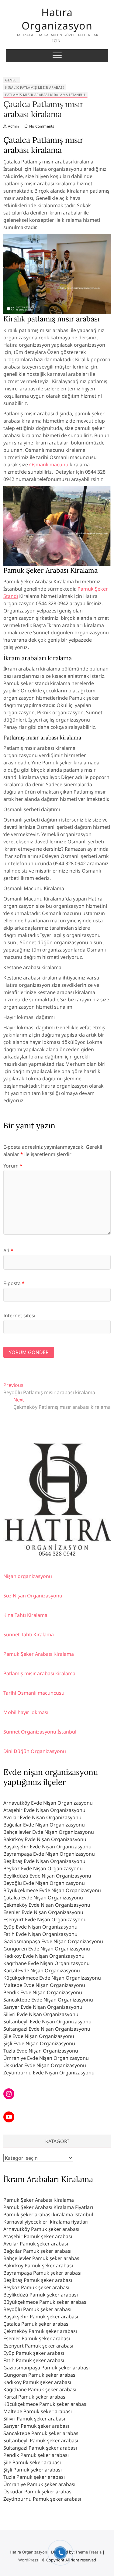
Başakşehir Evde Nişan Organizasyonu (47, 1847)
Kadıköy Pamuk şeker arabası (37, 2382)
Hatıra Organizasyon (57, 19)
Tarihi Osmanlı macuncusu (34, 1693)
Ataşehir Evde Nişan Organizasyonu (44, 1810)
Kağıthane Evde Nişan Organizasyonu (47, 1963)
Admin (13, 126)
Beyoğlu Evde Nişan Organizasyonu (44, 1883)
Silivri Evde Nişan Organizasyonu (41, 2014)
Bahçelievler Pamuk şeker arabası (42, 2258)
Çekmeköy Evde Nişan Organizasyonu (47, 1905)
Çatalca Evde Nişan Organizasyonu (43, 1898)
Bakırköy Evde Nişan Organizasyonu (45, 1839)
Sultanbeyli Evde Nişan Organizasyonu (47, 2022)
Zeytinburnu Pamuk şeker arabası (42, 2499)
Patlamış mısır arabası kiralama (39, 1673)
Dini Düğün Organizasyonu (35, 1751)
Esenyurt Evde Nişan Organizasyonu (45, 1919)
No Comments (41, 126)
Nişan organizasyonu (28, 1576)
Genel (11, 80)
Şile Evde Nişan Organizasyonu (39, 2036)
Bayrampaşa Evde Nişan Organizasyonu (49, 1854)
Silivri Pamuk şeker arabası (34, 2419)
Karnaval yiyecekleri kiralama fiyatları (46, 2222)
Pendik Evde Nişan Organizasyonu (43, 1992)
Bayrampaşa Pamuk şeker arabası (42, 2273)
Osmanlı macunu (49, 465)
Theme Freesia (88, 2552)
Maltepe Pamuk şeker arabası (38, 2411)
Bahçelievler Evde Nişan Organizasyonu (49, 1832)
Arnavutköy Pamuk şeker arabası (41, 2229)
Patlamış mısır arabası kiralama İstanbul (45, 95)
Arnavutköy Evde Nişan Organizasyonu (48, 1803)
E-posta (14, 1283)
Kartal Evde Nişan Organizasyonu (42, 1971)
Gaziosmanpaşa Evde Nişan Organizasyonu (53, 1941)
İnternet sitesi (19, 1315)
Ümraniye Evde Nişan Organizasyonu (46, 2058)
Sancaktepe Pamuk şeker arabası (41, 2433)
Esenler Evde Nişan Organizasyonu (43, 1912)
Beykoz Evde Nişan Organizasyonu (43, 1868)
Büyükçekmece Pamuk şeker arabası (45, 2302)
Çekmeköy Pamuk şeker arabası (40, 2331)
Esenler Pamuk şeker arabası (37, 2338)
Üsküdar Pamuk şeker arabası (38, 2492)
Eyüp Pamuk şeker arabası (34, 2353)
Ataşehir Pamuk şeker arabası (38, 2236)
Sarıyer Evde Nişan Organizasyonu (43, 2007)
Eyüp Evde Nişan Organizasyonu (40, 1927)
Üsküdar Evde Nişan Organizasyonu (45, 2065)
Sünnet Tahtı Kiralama (29, 1634)
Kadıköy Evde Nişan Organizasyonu (44, 1956)
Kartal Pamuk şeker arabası (35, 2397)
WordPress (28, 2560)
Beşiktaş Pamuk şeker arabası (38, 2280)
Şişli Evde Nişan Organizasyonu (39, 2043)
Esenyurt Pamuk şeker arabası (38, 2346)
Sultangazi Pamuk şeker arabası (40, 2448)
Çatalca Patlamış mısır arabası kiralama (43, 109)
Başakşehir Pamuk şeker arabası (41, 2317)
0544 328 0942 (57, 1554)
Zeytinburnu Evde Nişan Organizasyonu (49, 2073)
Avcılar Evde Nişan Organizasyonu (42, 1817)
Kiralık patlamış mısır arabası (35, 87)
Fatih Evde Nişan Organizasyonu (40, 1934)
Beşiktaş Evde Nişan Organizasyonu (44, 1861)
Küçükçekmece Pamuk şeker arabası (45, 2404)
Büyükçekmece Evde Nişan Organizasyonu (52, 1890)
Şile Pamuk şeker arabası (32, 2462)
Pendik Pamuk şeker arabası (36, 2455)
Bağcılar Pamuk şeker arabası (37, 2251)
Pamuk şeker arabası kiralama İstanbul (48, 2214)
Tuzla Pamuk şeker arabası (34, 2477)
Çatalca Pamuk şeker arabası (36, 2324)
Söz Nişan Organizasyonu (33, 1596)
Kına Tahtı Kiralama (25, 1615)
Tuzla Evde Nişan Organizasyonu (41, 2051)
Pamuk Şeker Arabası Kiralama (39, 1654)
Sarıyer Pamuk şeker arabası (36, 2426)
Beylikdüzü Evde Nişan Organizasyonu (47, 1876)
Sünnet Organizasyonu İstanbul (40, 1732)
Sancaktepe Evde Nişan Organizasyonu (48, 2000)
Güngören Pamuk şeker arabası (40, 2375)
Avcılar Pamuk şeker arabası (36, 2244)
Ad (8, 1250)
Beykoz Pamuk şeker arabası (36, 2287)
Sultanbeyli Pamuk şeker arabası (41, 2441)
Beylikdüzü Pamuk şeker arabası (41, 2295)
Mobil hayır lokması (26, 1712)
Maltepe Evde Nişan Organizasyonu (44, 1985)
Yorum (13, 1166)
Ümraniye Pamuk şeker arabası (39, 2484)
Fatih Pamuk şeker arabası (34, 2360)
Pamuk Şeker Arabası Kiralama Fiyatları (48, 2207)
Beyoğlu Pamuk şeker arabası (37, 2309)
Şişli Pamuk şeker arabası (33, 2470)
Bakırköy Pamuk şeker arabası (38, 2266)
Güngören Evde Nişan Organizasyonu (47, 1949)
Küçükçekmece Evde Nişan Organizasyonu (52, 1978)
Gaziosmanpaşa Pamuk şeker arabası (47, 2368)
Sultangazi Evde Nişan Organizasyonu (47, 2029)
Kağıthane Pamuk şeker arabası (40, 2389)
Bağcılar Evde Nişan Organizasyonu (44, 1825)
